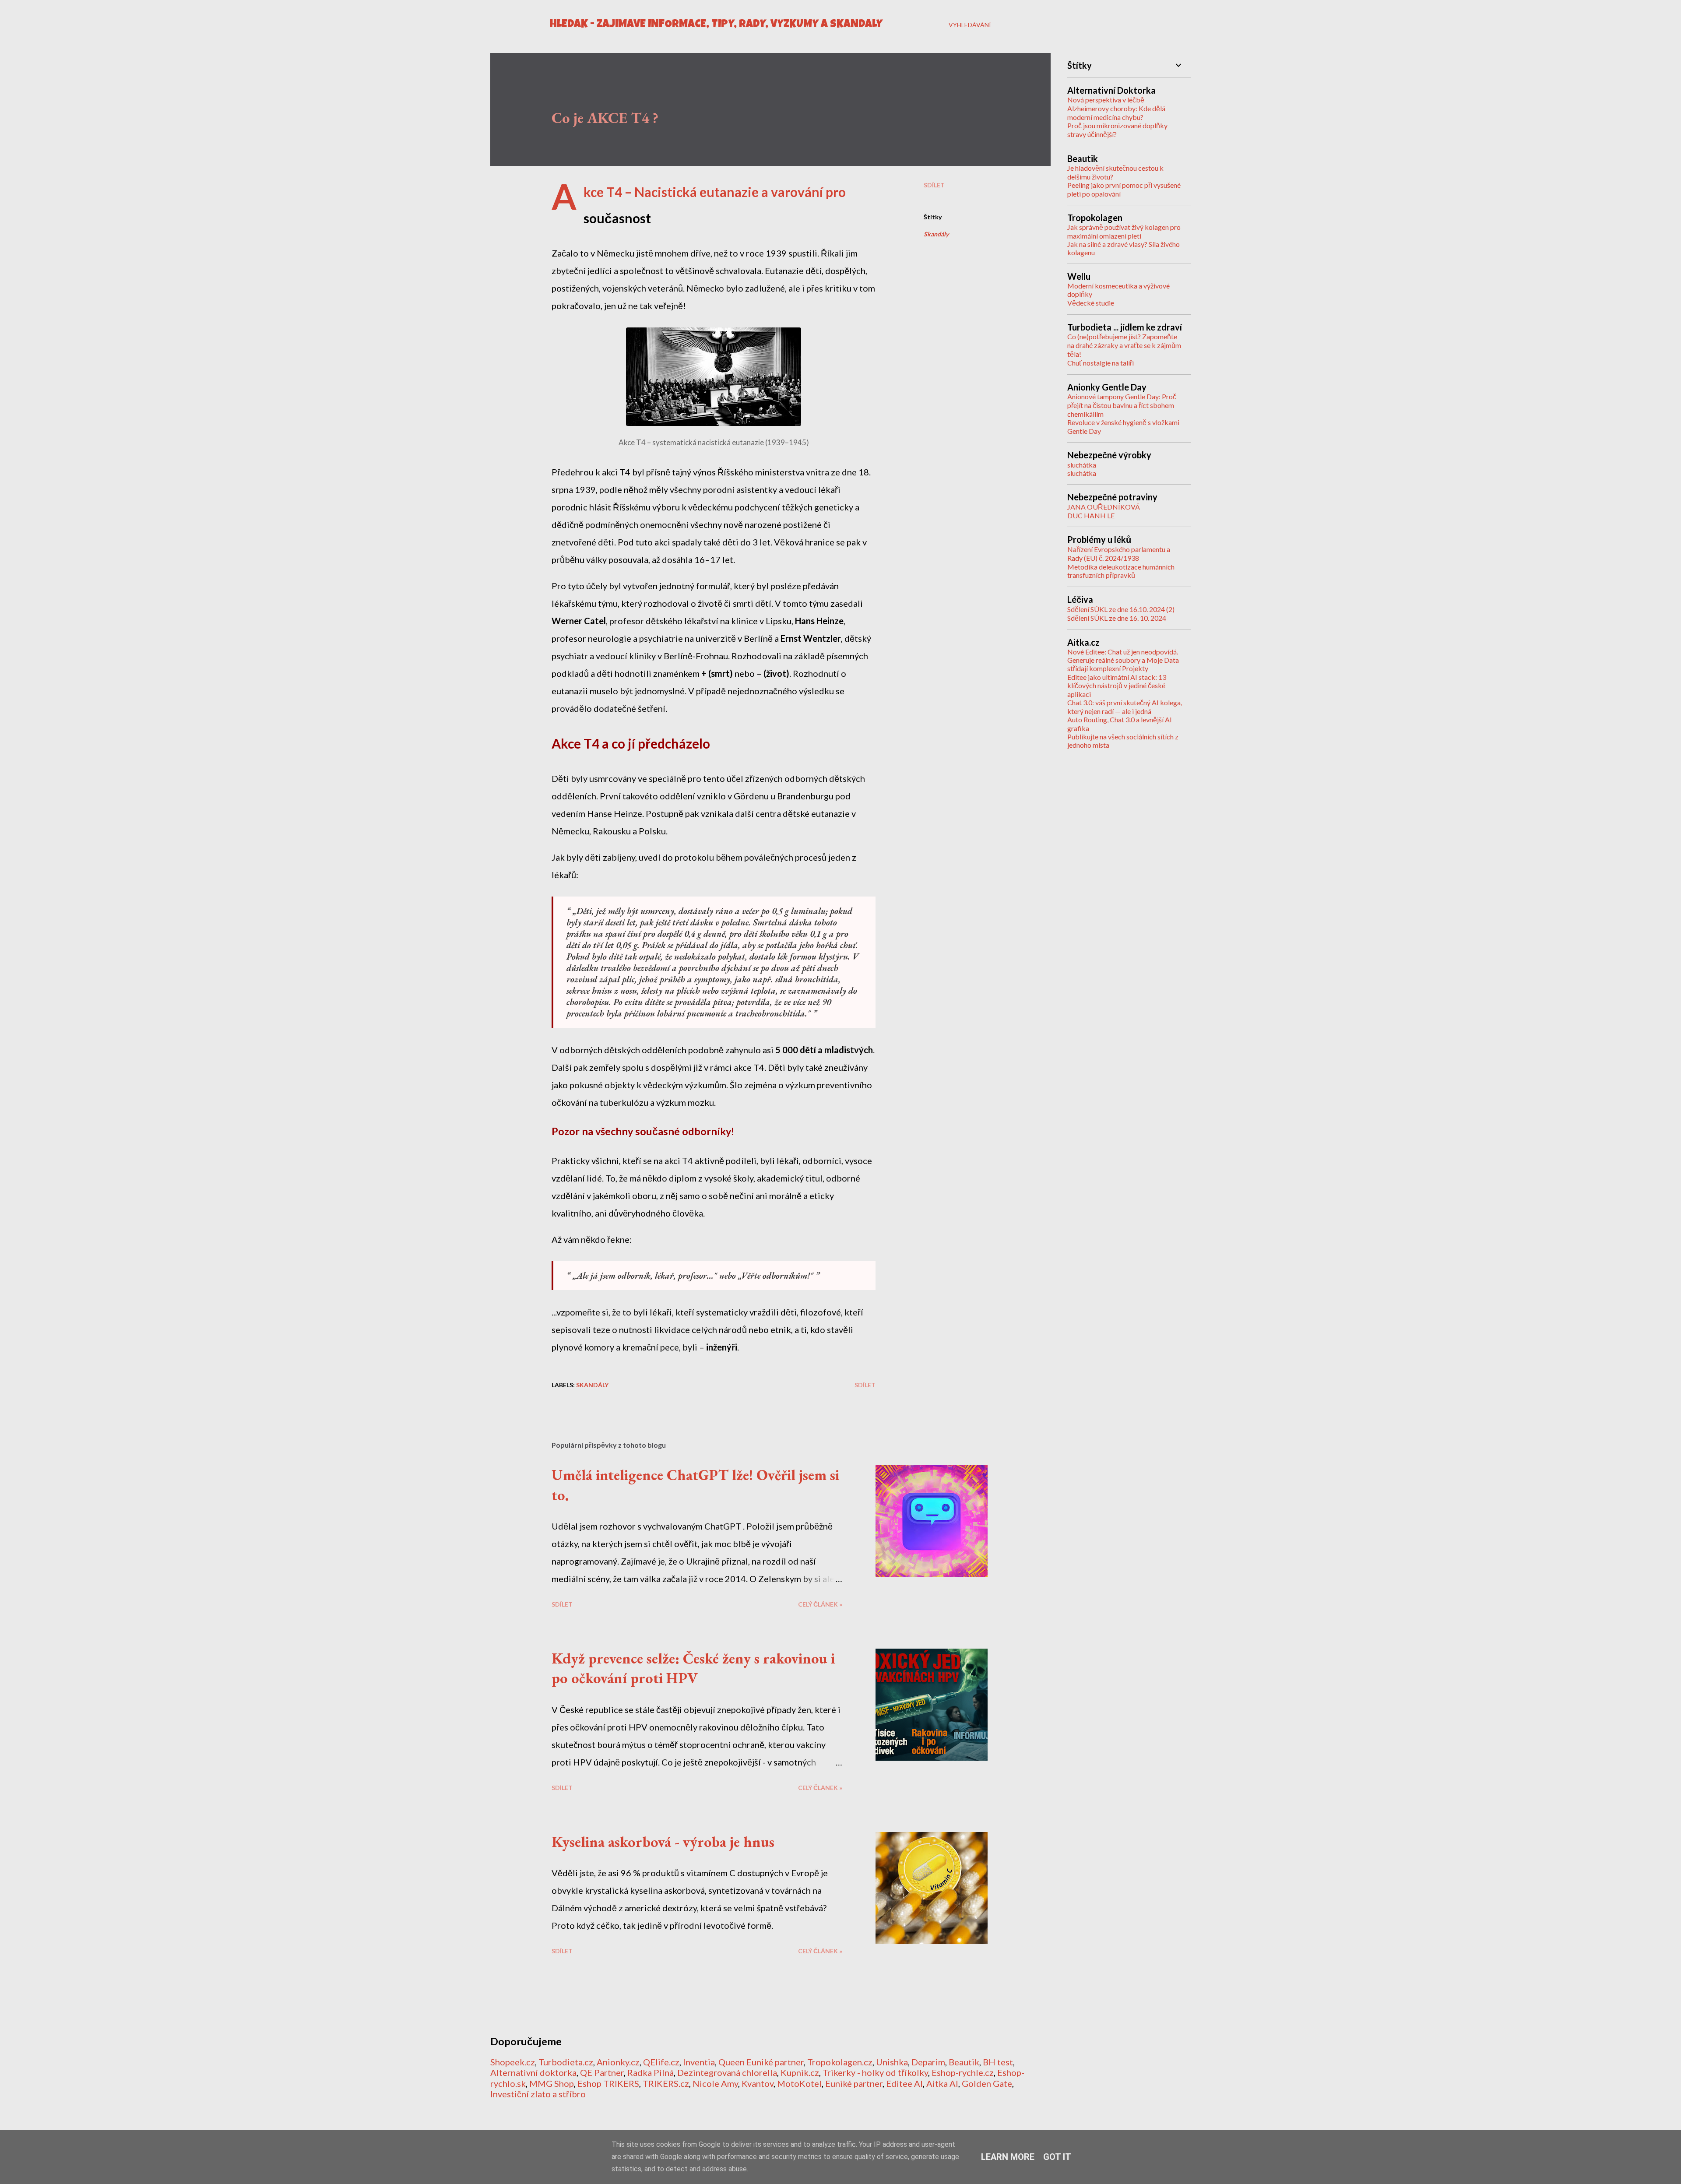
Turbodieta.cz (566, 2062)
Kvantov (758, 2083)
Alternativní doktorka (533, 2072)
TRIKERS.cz (666, 2083)
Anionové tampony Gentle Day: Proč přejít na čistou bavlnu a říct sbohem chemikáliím (1122, 405)
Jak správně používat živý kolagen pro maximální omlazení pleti (1124, 231)
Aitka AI (942, 2083)
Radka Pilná (651, 2072)
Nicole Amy (715, 2083)
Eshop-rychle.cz (963, 2072)
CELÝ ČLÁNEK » (820, 1604)
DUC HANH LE (1091, 515)
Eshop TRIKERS (608, 2083)
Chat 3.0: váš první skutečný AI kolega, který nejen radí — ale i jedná (1125, 707)
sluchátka (1082, 465)
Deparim (928, 2062)
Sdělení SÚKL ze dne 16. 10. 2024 (1117, 618)
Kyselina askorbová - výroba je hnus (663, 1842)
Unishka (892, 2062)
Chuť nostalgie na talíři (1101, 363)
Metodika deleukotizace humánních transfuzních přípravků (1121, 571)
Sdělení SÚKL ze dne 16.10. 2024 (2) (1121, 609)
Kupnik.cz (800, 2072)
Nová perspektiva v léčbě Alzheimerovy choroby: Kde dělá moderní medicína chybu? (1116, 108)
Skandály (936, 234)
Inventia (699, 2062)
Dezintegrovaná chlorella (727, 2072)
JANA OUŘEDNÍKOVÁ (1104, 507)
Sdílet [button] (934, 185)
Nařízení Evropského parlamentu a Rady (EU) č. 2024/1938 (1119, 554)
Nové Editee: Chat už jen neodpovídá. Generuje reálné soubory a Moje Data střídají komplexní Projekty (1123, 660)
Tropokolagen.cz (840, 2062)
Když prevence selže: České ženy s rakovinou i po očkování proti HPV (693, 1668)
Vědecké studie (1091, 303)
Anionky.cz (618, 2062)
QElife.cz (661, 2062)
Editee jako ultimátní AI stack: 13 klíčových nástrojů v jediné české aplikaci (1117, 686)
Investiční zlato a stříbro (538, 2094)
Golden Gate (987, 2083)
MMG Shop (552, 2083)
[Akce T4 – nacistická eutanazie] (714, 422)
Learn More (1008, 2157)
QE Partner (602, 2072)
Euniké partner (854, 2083)
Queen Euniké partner (761, 2062)
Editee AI (904, 2083)
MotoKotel (799, 2083)
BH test (998, 2062)
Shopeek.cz (513, 2062)
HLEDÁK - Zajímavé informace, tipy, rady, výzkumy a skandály (716, 25)
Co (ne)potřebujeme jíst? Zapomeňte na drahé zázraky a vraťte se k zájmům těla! (1124, 345)
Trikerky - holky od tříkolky (875, 2072)
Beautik (964, 2062)
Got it (1057, 2157)
